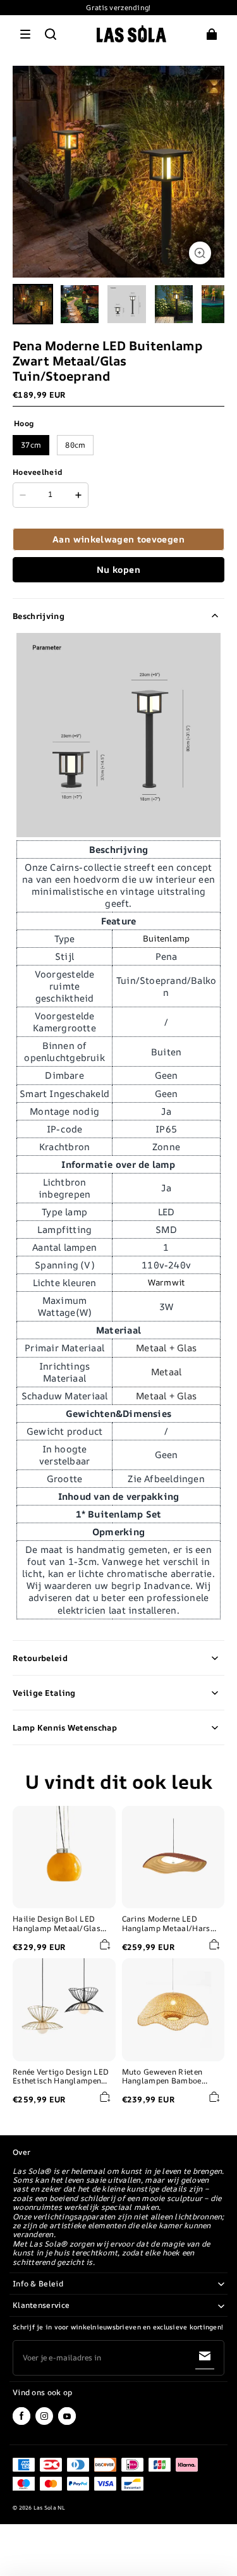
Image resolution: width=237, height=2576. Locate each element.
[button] (25, 34)
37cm (31, 445)
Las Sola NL (50, 2508)
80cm (75, 445)
